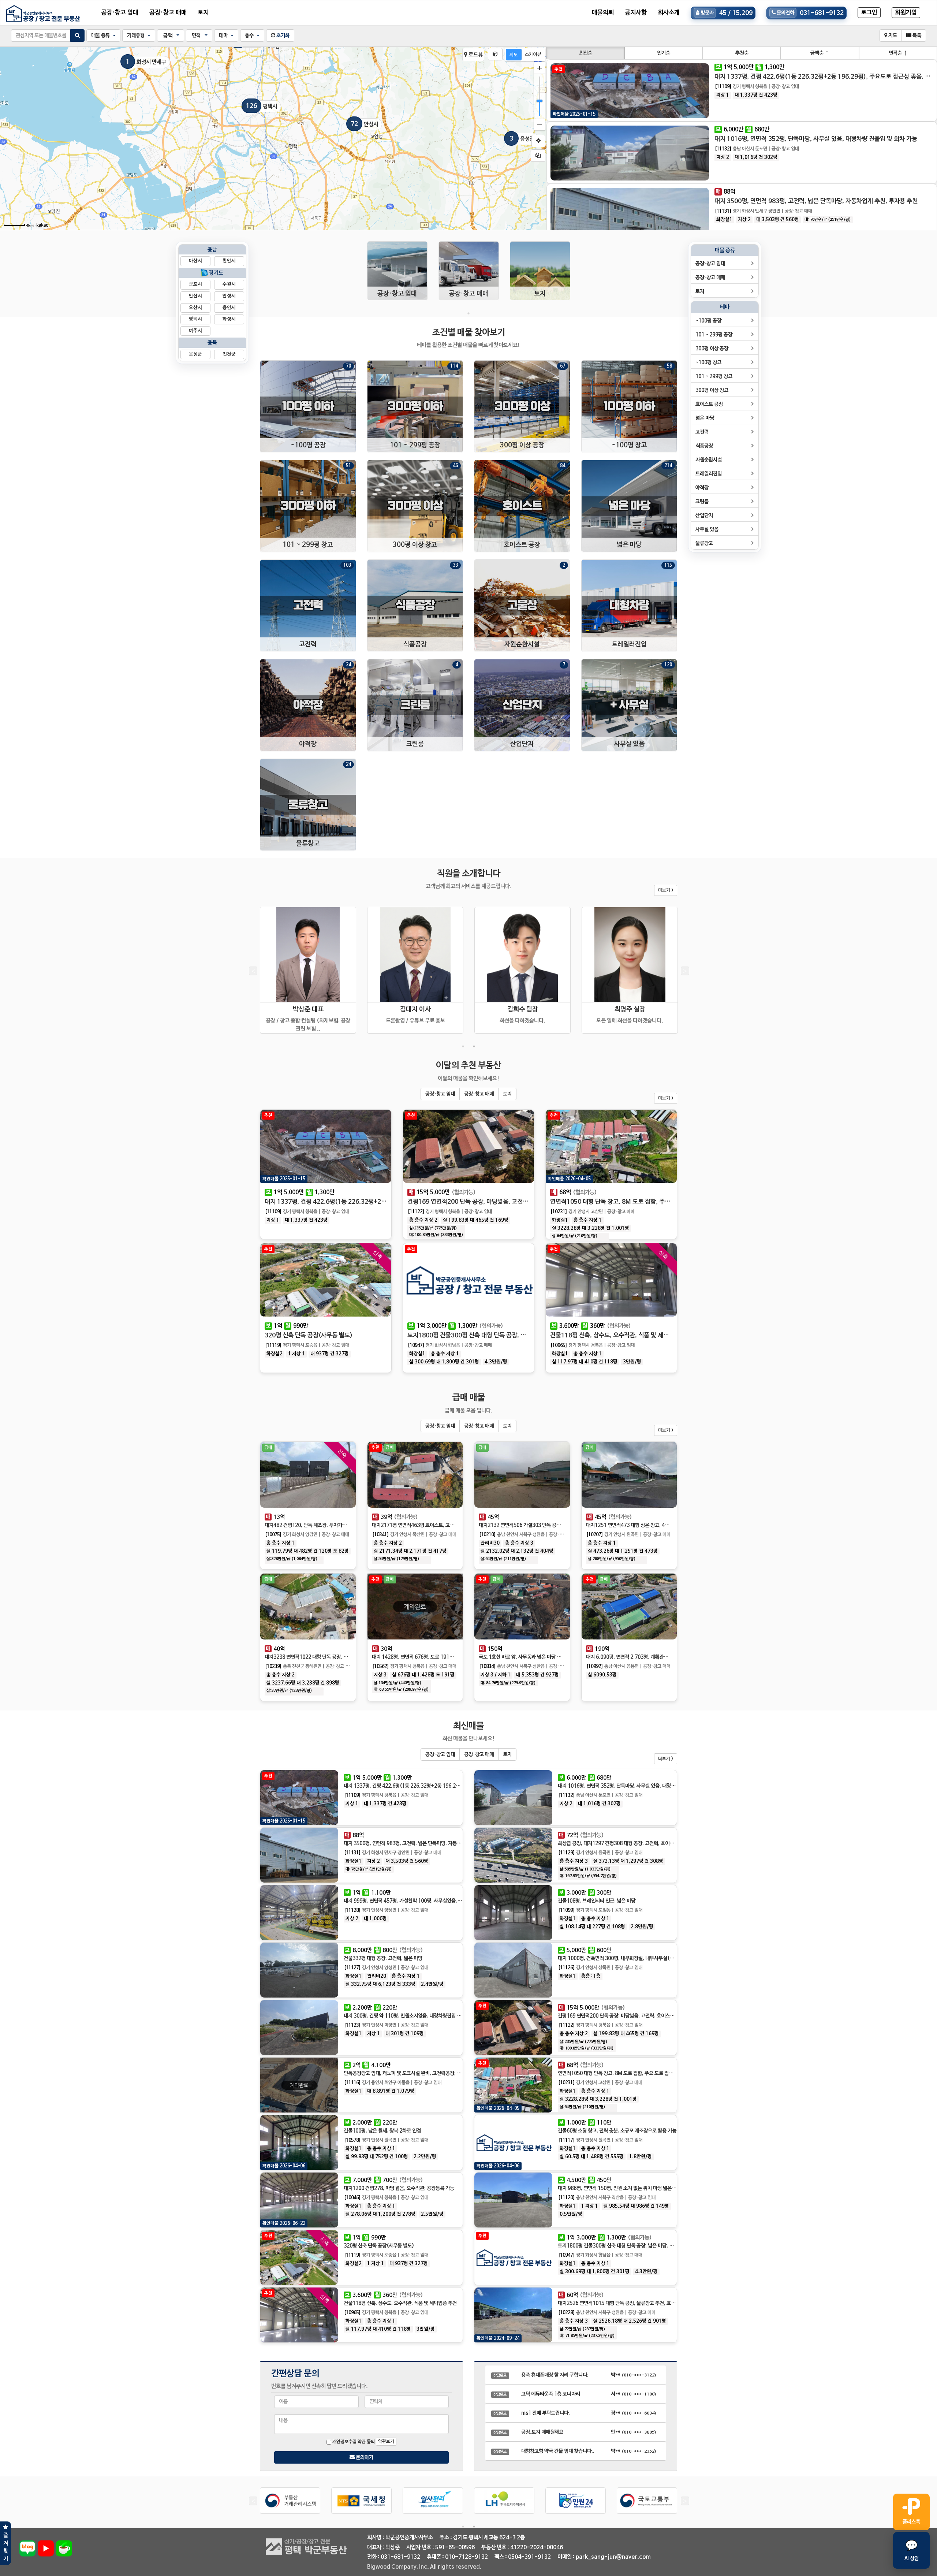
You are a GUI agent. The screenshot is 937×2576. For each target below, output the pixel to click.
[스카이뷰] (533, 55)
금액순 (820, 53)
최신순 (586, 53)
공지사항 (636, 13)
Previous (253, 972)
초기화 (282, 36)
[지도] (514, 55)
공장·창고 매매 (168, 13)
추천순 (742, 53)
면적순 (898, 53)
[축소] (540, 124)
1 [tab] (468, 313)
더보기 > (666, 890)
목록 (916, 36)
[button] (103, 36)
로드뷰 (475, 55)
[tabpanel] (397, 275)
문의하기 (364, 2457)
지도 (892, 36)
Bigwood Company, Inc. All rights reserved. (424, 2567)
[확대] (540, 68)
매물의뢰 (603, 13)
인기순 (664, 53)
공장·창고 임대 (120, 13)
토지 (203, 13)
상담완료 (500, 2375)
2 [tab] (474, 1046)
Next (684, 972)
